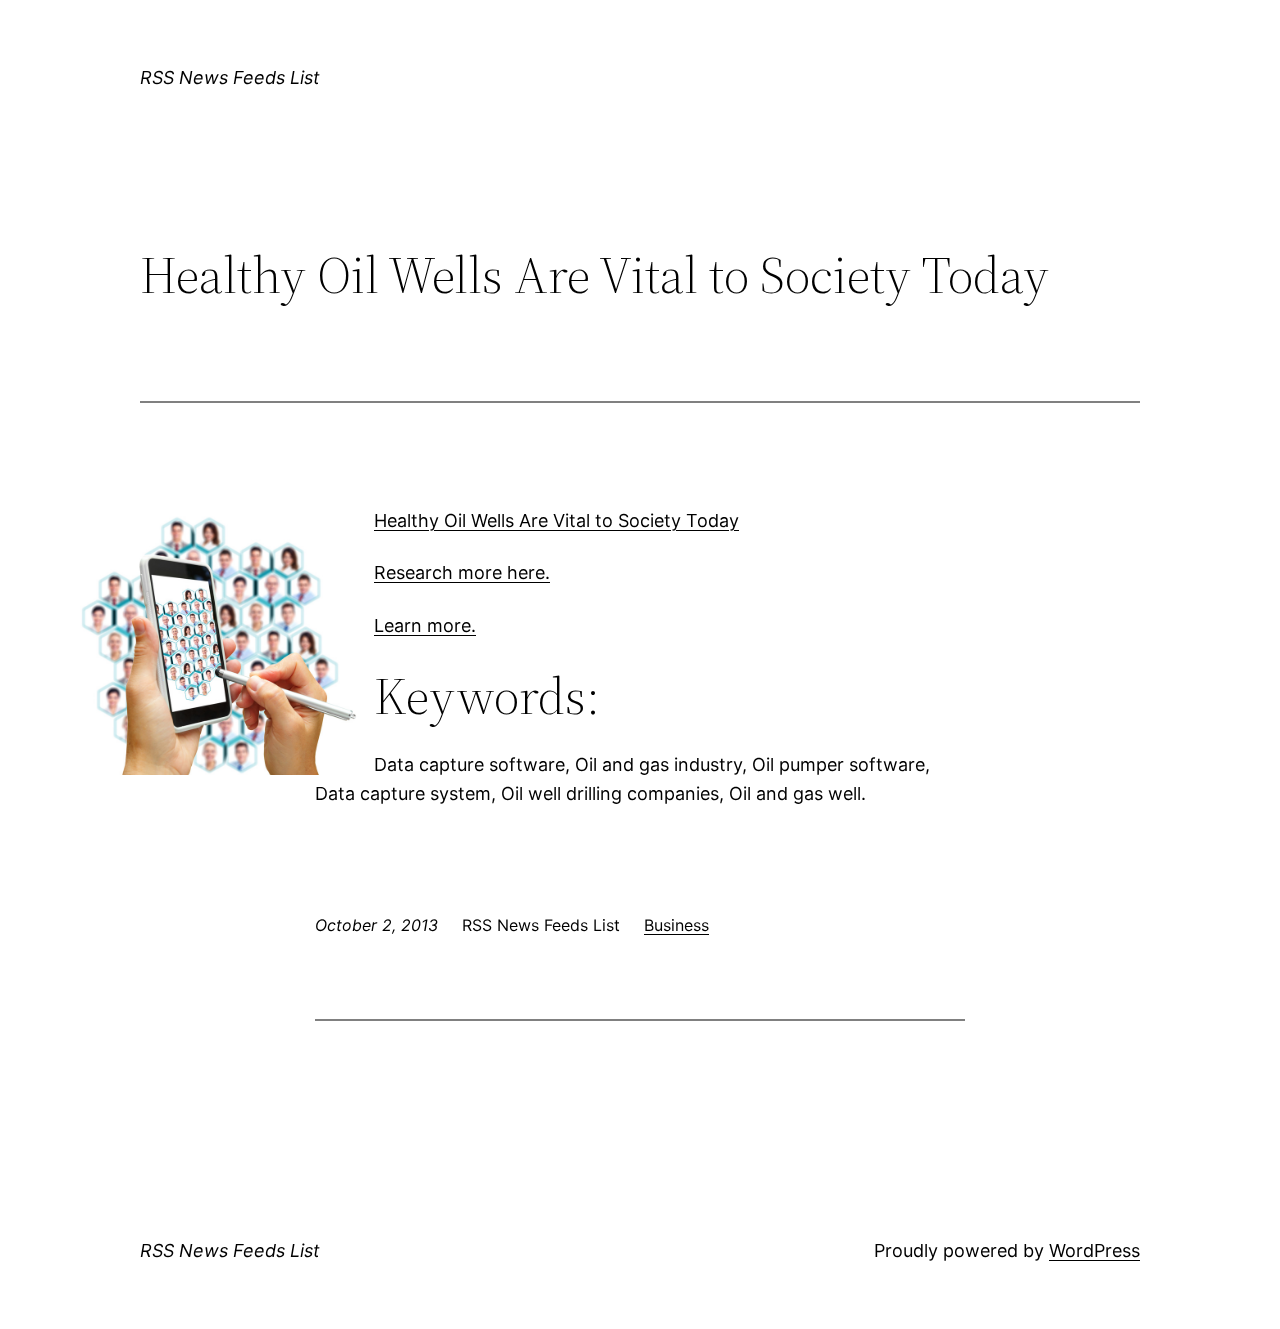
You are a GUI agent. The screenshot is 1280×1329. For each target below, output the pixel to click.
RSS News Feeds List (230, 77)
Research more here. (462, 572)
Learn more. (425, 625)
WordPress (1094, 1250)
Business (676, 925)
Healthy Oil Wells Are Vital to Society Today (556, 520)
